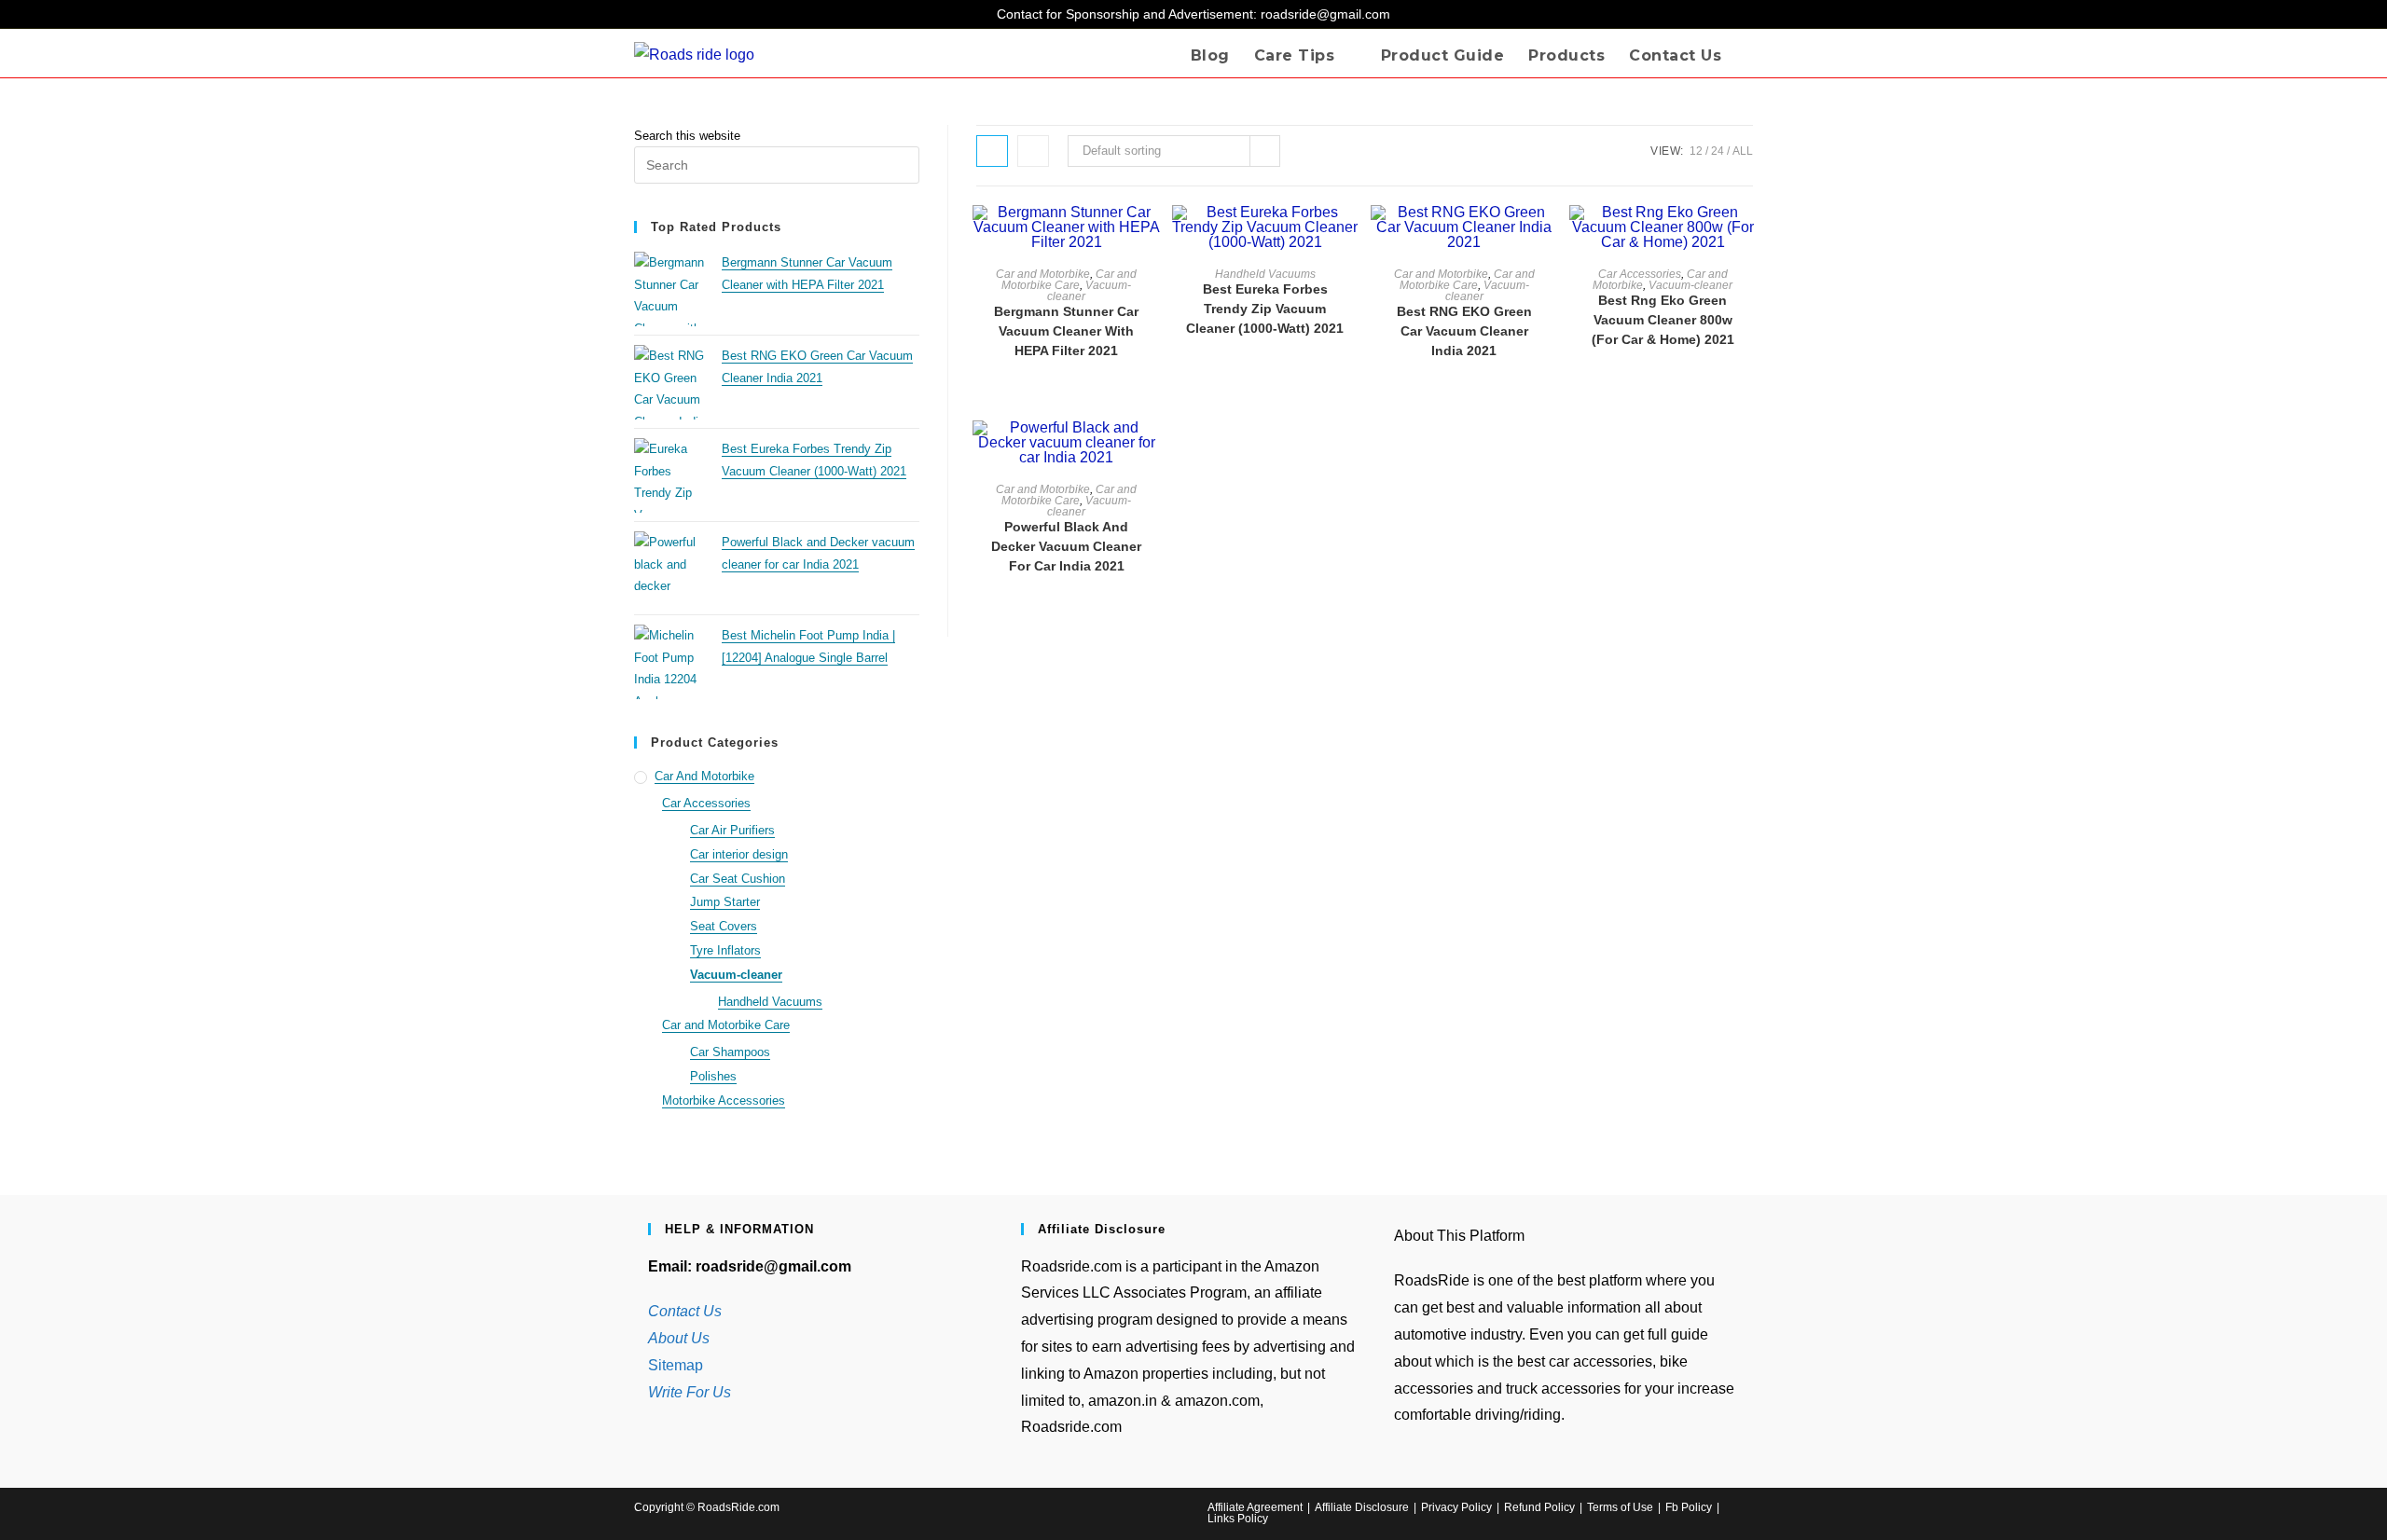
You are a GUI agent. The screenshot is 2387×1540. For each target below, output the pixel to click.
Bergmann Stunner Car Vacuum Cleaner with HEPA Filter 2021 (1066, 331)
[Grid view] (992, 151)
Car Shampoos (730, 1052)
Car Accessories (1640, 274)
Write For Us (690, 1392)
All (1743, 151)
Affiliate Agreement (1255, 1507)
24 (1718, 151)
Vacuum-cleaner (1089, 291)
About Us (679, 1338)
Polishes (713, 1076)
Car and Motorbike (1043, 274)
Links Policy (1238, 1519)
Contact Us (685, 1311)
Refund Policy (1539, 1507)
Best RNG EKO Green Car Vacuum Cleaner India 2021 (1464, 331)
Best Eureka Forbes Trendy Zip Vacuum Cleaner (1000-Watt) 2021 (1265, 309)
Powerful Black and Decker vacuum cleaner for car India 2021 (1066, 546)
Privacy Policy (1456, 1507)
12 (1696, 151)
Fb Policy (1689, 1507)
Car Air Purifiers (732, 830)
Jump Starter (725, 902)
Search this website (687, 136)
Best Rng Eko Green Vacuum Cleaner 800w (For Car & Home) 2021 (1663, 320)
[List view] (1033, 151)
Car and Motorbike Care (1069, 280)
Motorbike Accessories (724, 1100)
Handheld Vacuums (1265, 274)
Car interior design (739, 854)
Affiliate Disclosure (1362, 1507)
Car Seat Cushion (738, 879)
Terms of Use (1620, 1507)
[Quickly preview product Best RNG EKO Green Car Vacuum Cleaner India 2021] (1549, 238)
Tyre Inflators (725, 950)
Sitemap (676, 1365)
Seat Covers (724, 926)
